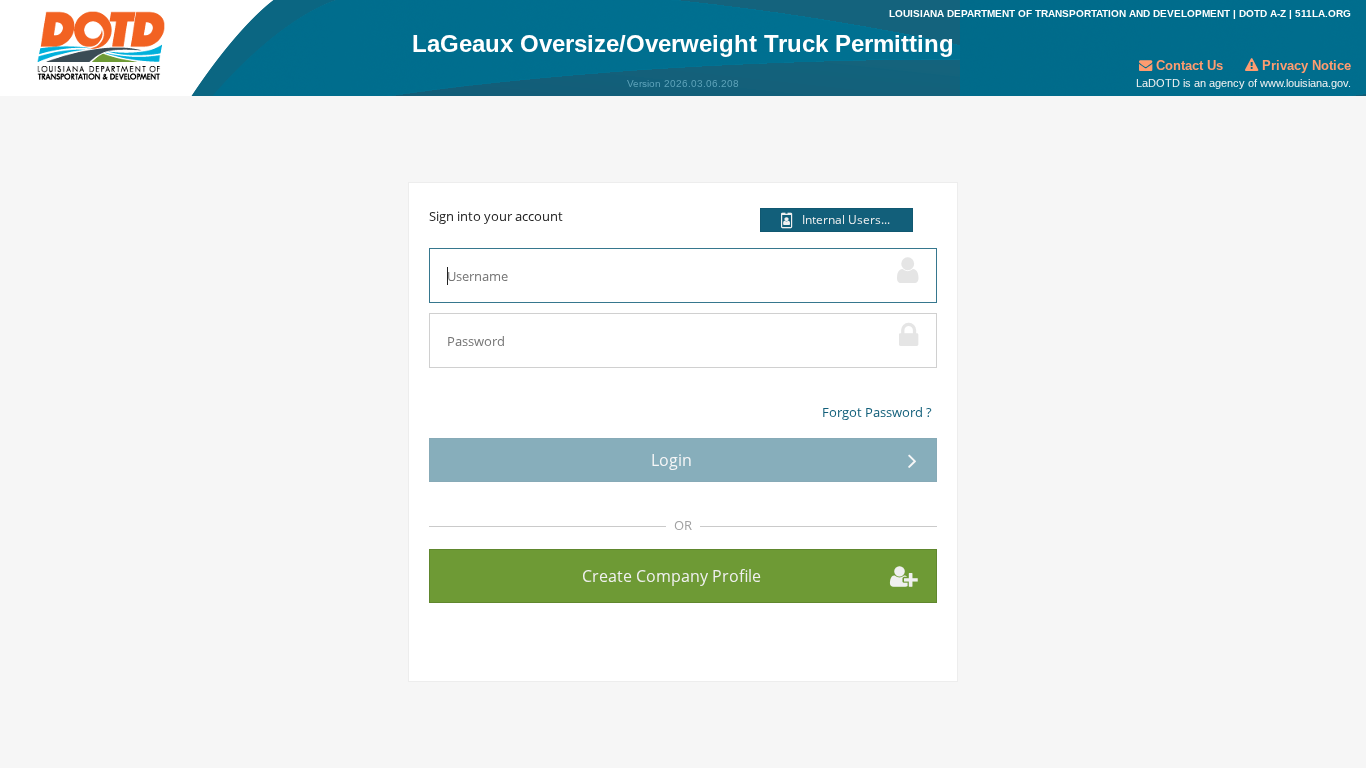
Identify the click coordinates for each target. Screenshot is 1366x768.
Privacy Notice (1304, 65)
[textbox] (658, 275)
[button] (836, 220)
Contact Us (1189, 65)
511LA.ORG (1323, 13)
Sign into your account (496, 216)
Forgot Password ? (877, 412)
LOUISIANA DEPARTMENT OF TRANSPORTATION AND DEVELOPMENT (1059, 13)
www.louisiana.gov (1304, 83)
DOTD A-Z (1262, 13)
